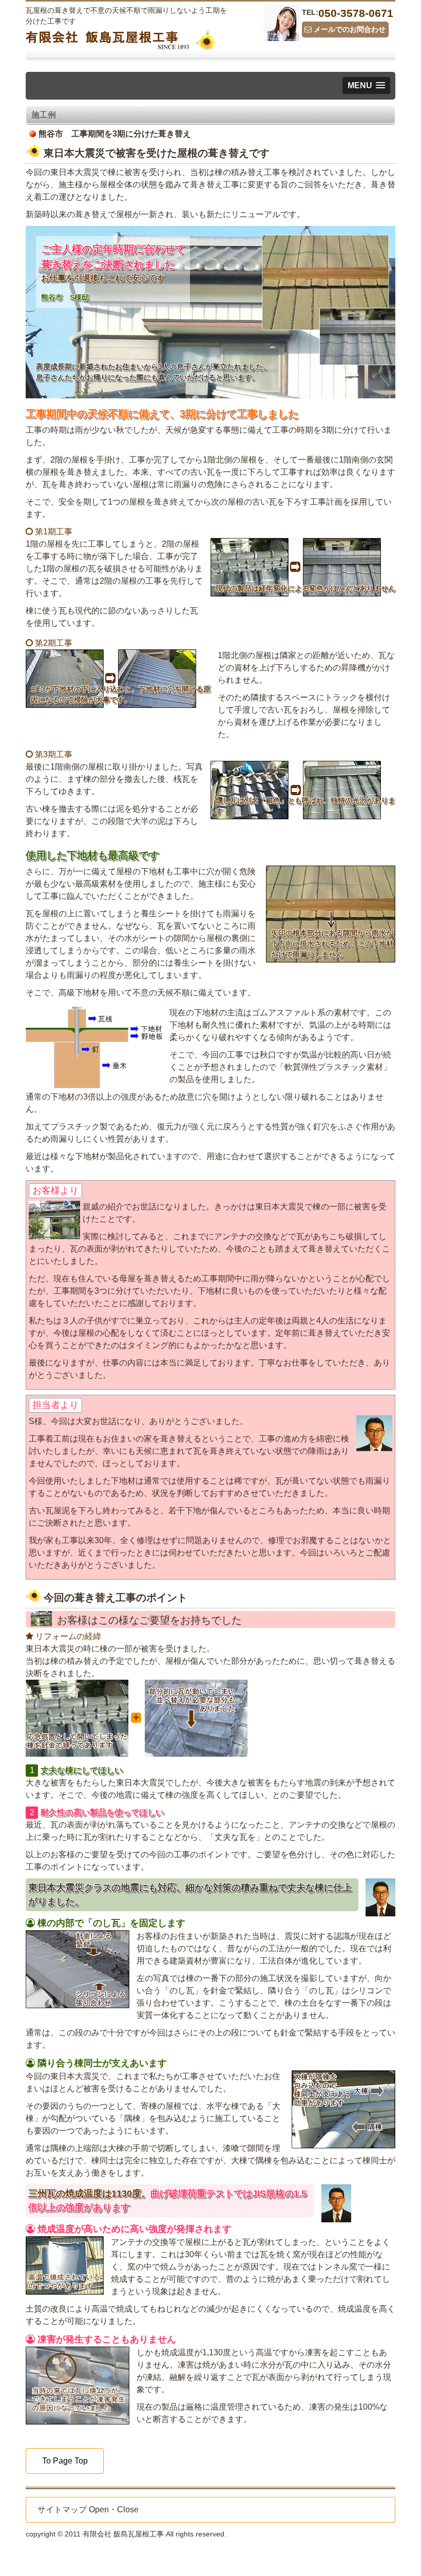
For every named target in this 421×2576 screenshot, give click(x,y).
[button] (366, 85)
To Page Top (65, 2461)
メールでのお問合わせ (349, 29)
